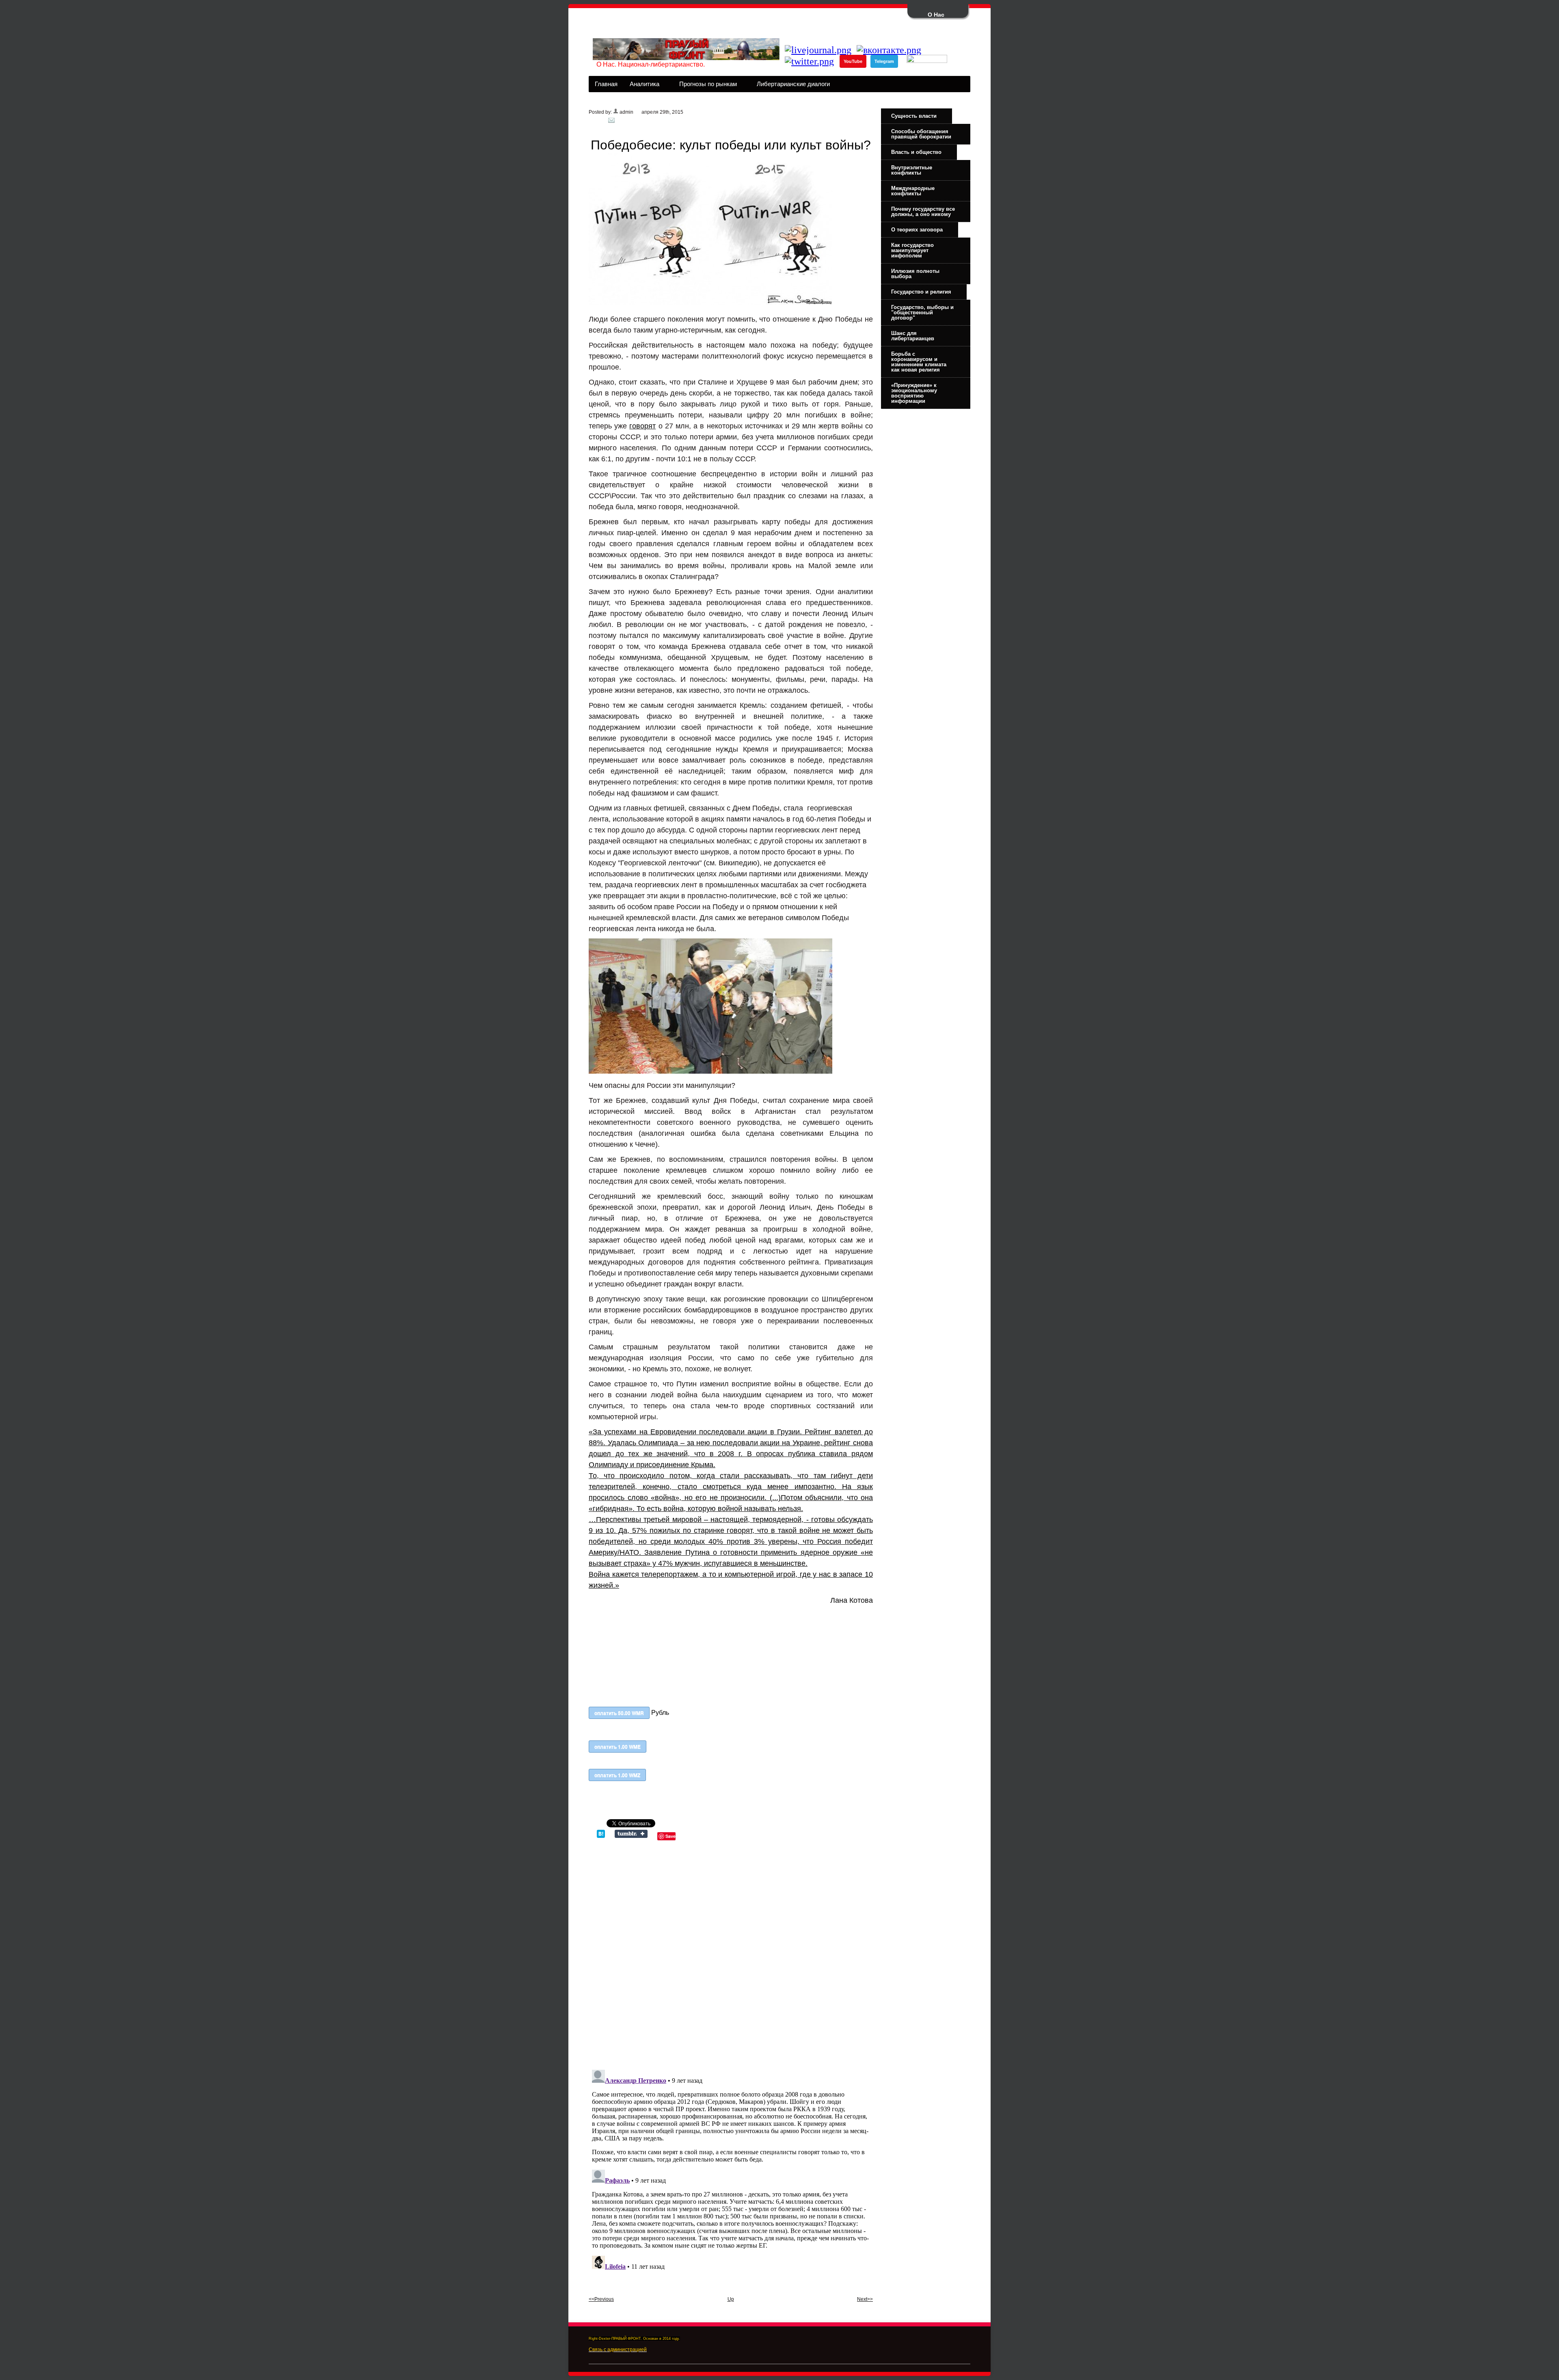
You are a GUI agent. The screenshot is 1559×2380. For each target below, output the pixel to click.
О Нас (936, 15)
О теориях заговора (917, 230)
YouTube (853, 61)
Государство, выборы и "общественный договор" (922, 312)
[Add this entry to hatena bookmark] (601, 1836)
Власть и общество (916, 152)
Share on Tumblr (631, 1834)
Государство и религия (921, 292)
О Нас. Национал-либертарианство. (651, 64)
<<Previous (601, 2299)
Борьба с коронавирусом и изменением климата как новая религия (919, 362)
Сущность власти (914, 116)
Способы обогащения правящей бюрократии (921, 134)
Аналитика (641, 86)
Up (731, 2299)
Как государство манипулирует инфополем (912, 250)
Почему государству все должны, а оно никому (923, 212)
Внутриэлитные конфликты (912, 170)
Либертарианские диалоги (790, 86)
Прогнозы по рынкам (705, 86)
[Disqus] (731, 1952)
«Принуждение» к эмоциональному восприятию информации (914, 393)
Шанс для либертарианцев (913, 336)
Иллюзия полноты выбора (915, 274)
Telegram (884, 61)
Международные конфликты (913, 191)
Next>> (865, 2299)
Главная (606, 84)
